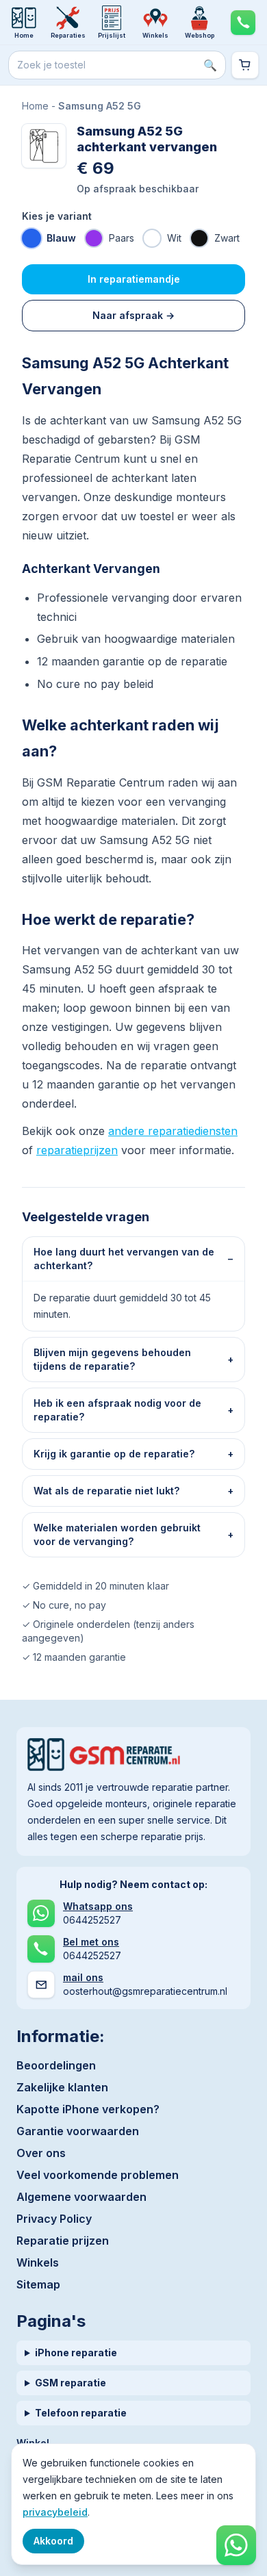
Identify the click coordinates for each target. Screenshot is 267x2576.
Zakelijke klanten (62, 2087)
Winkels (38, 2262)
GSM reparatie (71, 2383)
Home (35, 106)
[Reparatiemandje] (245, 65)
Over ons (41, 2153)
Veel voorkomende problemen (98, 2175)
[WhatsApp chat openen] (236, 2545)
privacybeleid (55, 2512)
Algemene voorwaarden (81, 2197)
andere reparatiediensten (173, 1131)
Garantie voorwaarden (78, 2131)
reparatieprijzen (77, 1150)
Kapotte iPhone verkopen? (88, 2109)
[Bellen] (243, 22)
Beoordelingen (56, 2065)
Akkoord (53, 2541)
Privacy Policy (54, 2219)
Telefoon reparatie (81, 2413)
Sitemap (38, 2284)
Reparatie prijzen (63, 2241)
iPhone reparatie (76, 2352)
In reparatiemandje (134, 279)
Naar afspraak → (133, 315)
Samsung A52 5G (100, 106)
